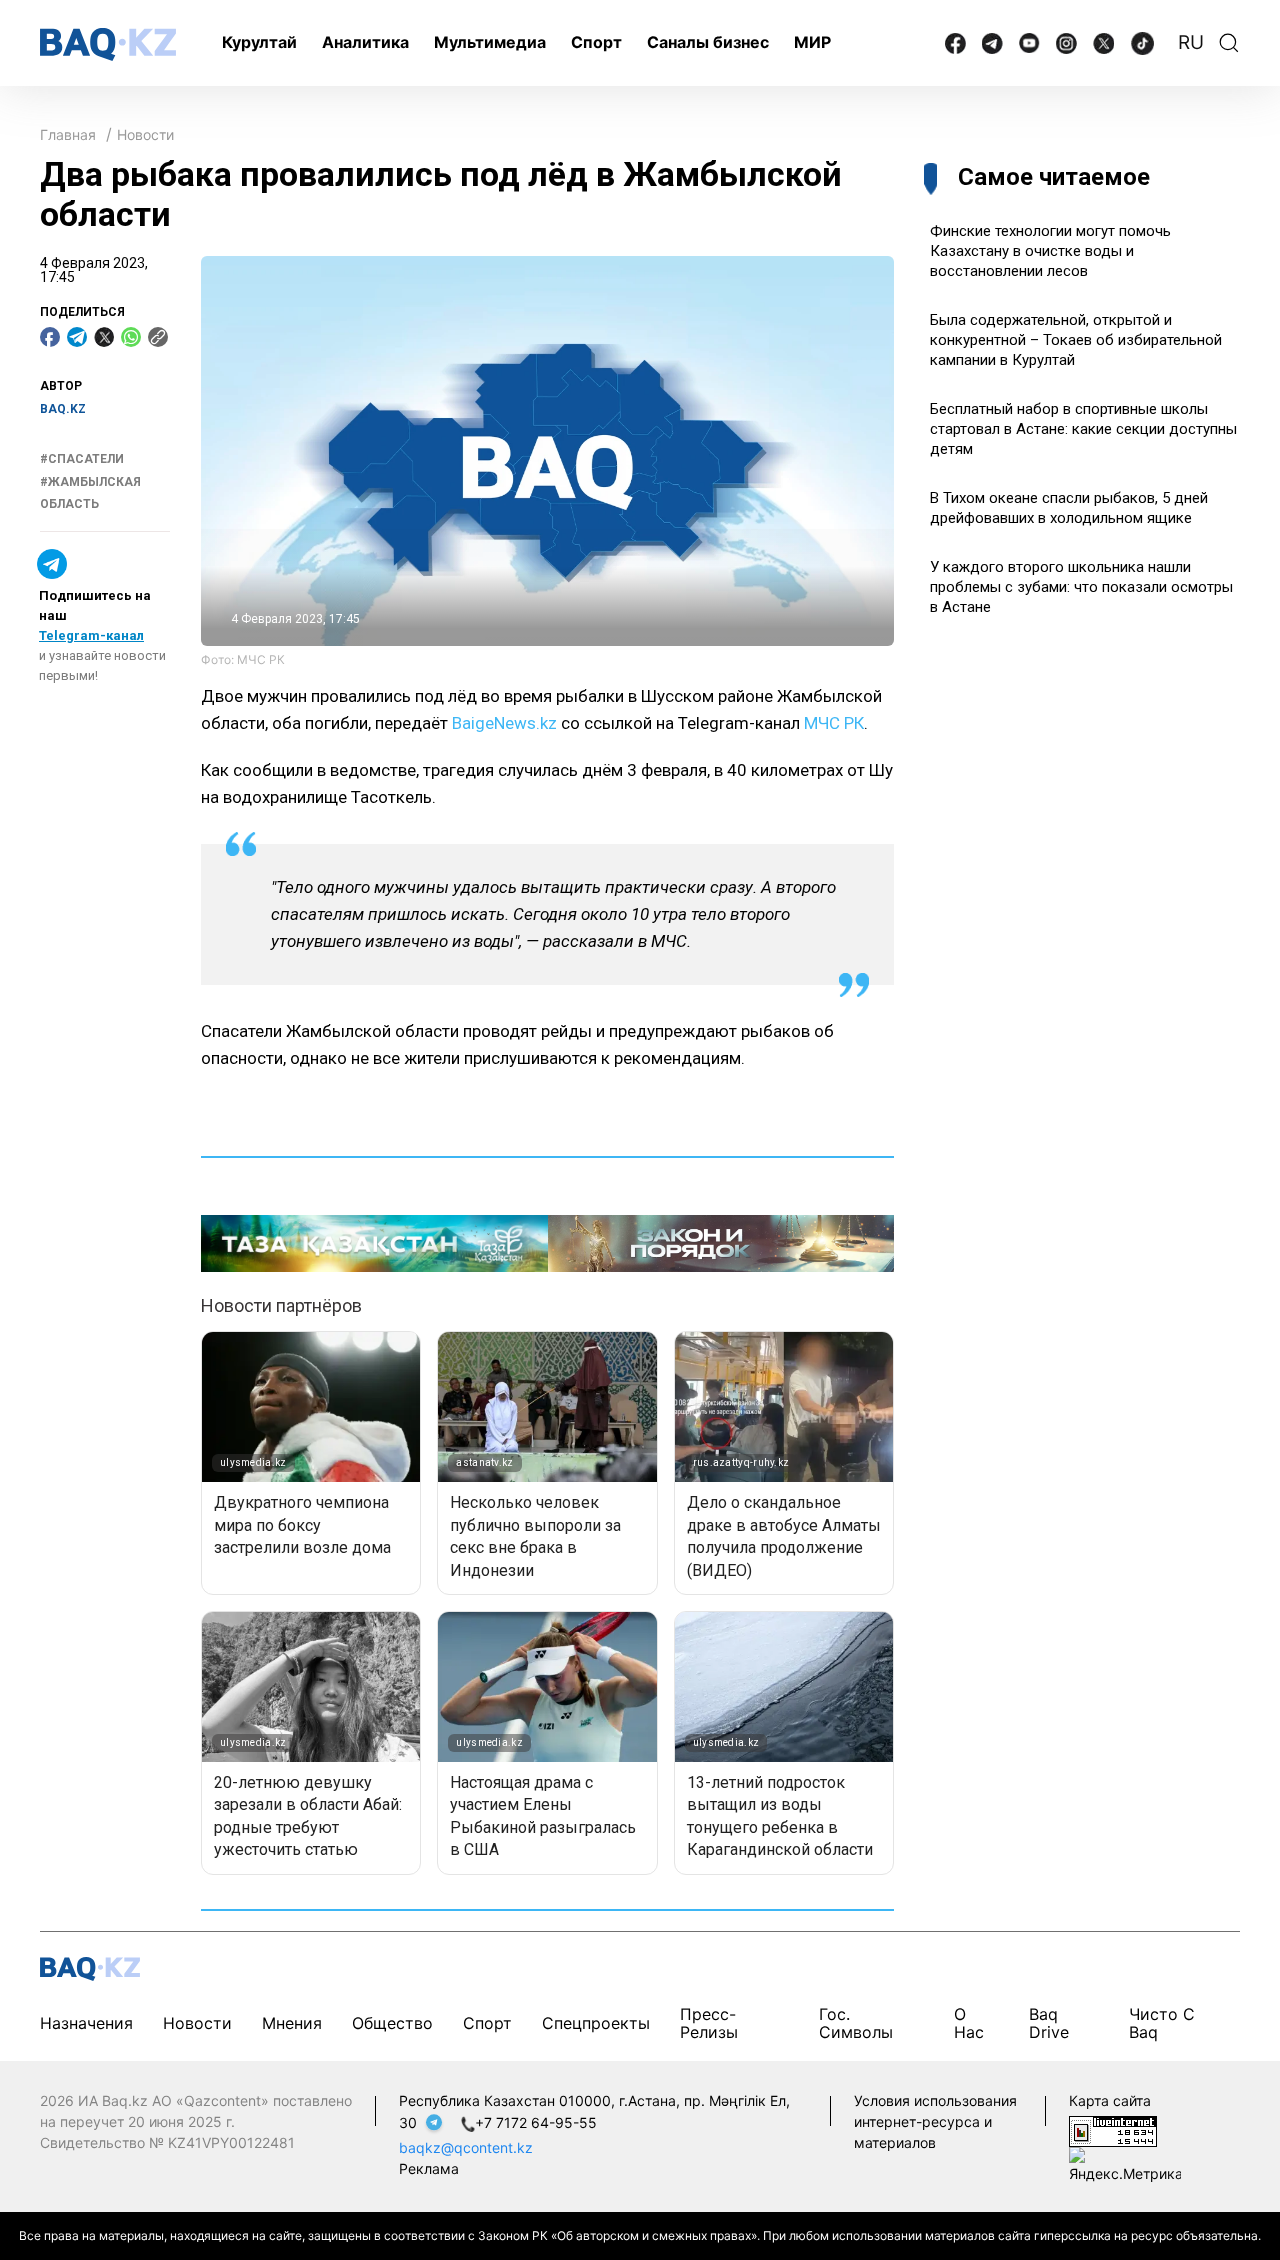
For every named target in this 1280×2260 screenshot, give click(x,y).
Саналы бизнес (708, 42)
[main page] (108, 44)
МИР (812, 42)
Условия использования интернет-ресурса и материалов (935, 2121)
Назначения (86, 2023)
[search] (1229, 43)
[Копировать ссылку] (158, 337)
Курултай (259, 42)
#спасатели (82, 460)
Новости (145, 134)
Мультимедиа (490, 42)
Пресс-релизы (709, 2022)
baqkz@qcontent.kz (466, 2147)
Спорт (596, 42)
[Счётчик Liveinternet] (1113, 2129)
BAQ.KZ (63, 409)
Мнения (292, 2023)
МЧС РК (834, 723)
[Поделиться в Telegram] (77, 337)
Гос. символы (856, 2022)
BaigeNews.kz (504, 723)
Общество (392, 2023)
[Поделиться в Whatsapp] (131, 337)
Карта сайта (1110, 2100)
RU (1191, 42)
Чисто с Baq (1162, 2022)
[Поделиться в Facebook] (50, 337)
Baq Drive (1049, 2022)
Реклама (429, 2168)
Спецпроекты (596, 2023)
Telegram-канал (91, 635)
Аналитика (365, 42)
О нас (969, 2022)
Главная (68, 134)
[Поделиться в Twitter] (104, 337)
